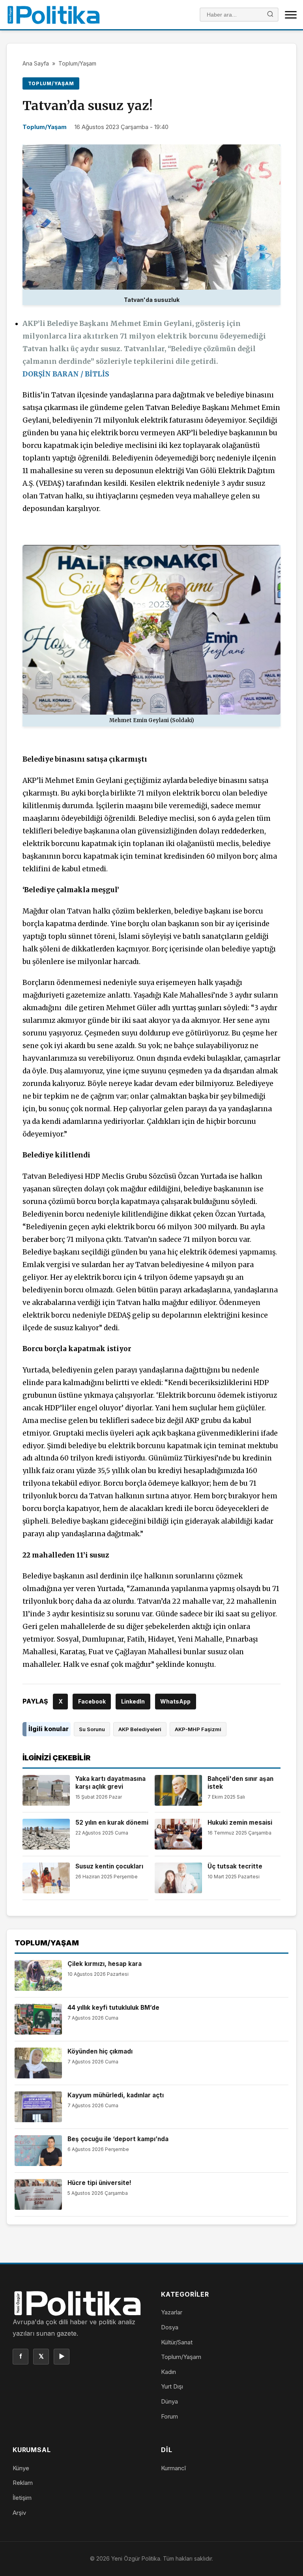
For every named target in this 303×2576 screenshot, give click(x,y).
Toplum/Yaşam (77, 63)
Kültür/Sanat (177, 2342)
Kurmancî (173, 2468)
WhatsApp (175, 1701)
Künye (21, 2468)
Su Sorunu (92, 1729)
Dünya (169, 2401)
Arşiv (19, 2513)
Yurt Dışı (172, 2386)
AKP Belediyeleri (140, 1729)
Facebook (92, 1701)
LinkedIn (133, 1701)
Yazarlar (172, 2312)
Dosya (170, 2327)
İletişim (22, 2498)
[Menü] (291, 15)
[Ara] (270, 15)
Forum (169, 2416)
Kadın (168, 2372)
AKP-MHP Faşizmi (198, 1729)
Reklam (23, 2483)
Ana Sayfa (36, 63)
